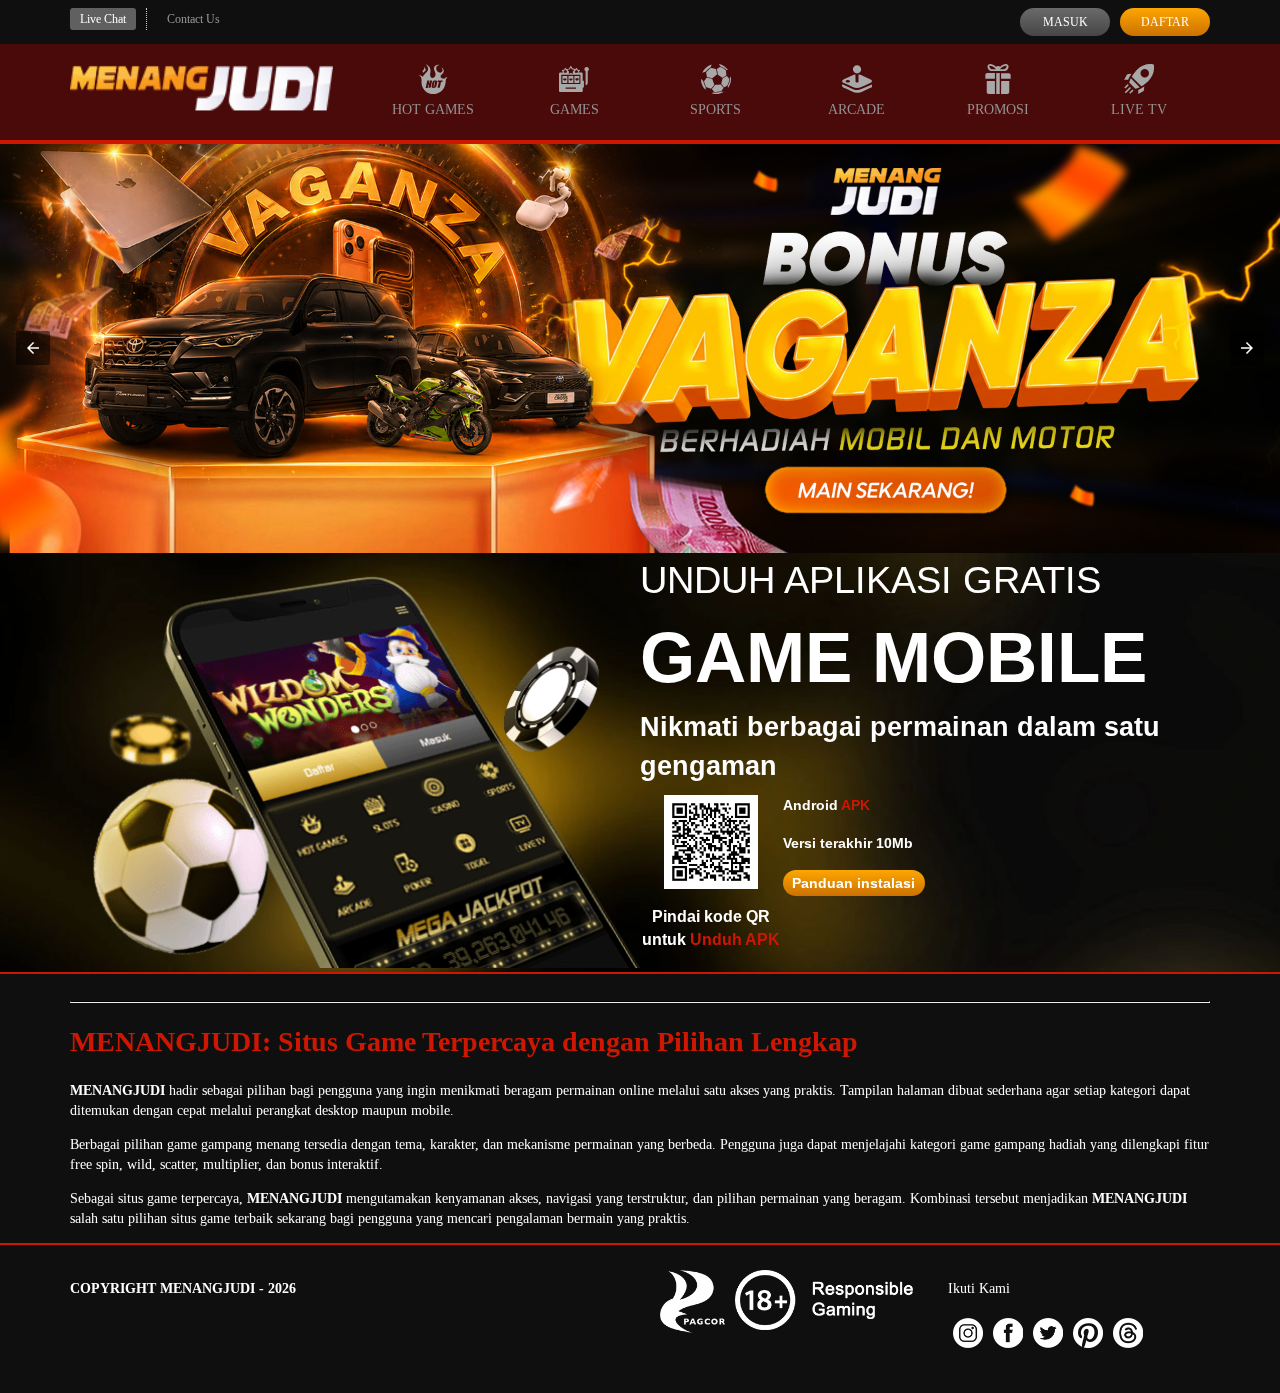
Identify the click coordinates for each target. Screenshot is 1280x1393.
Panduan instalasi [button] (853, 883)
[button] (33, 348)
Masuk (1065, 22)
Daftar (1165, 22)
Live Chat (103, 19)
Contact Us (193, 19)
